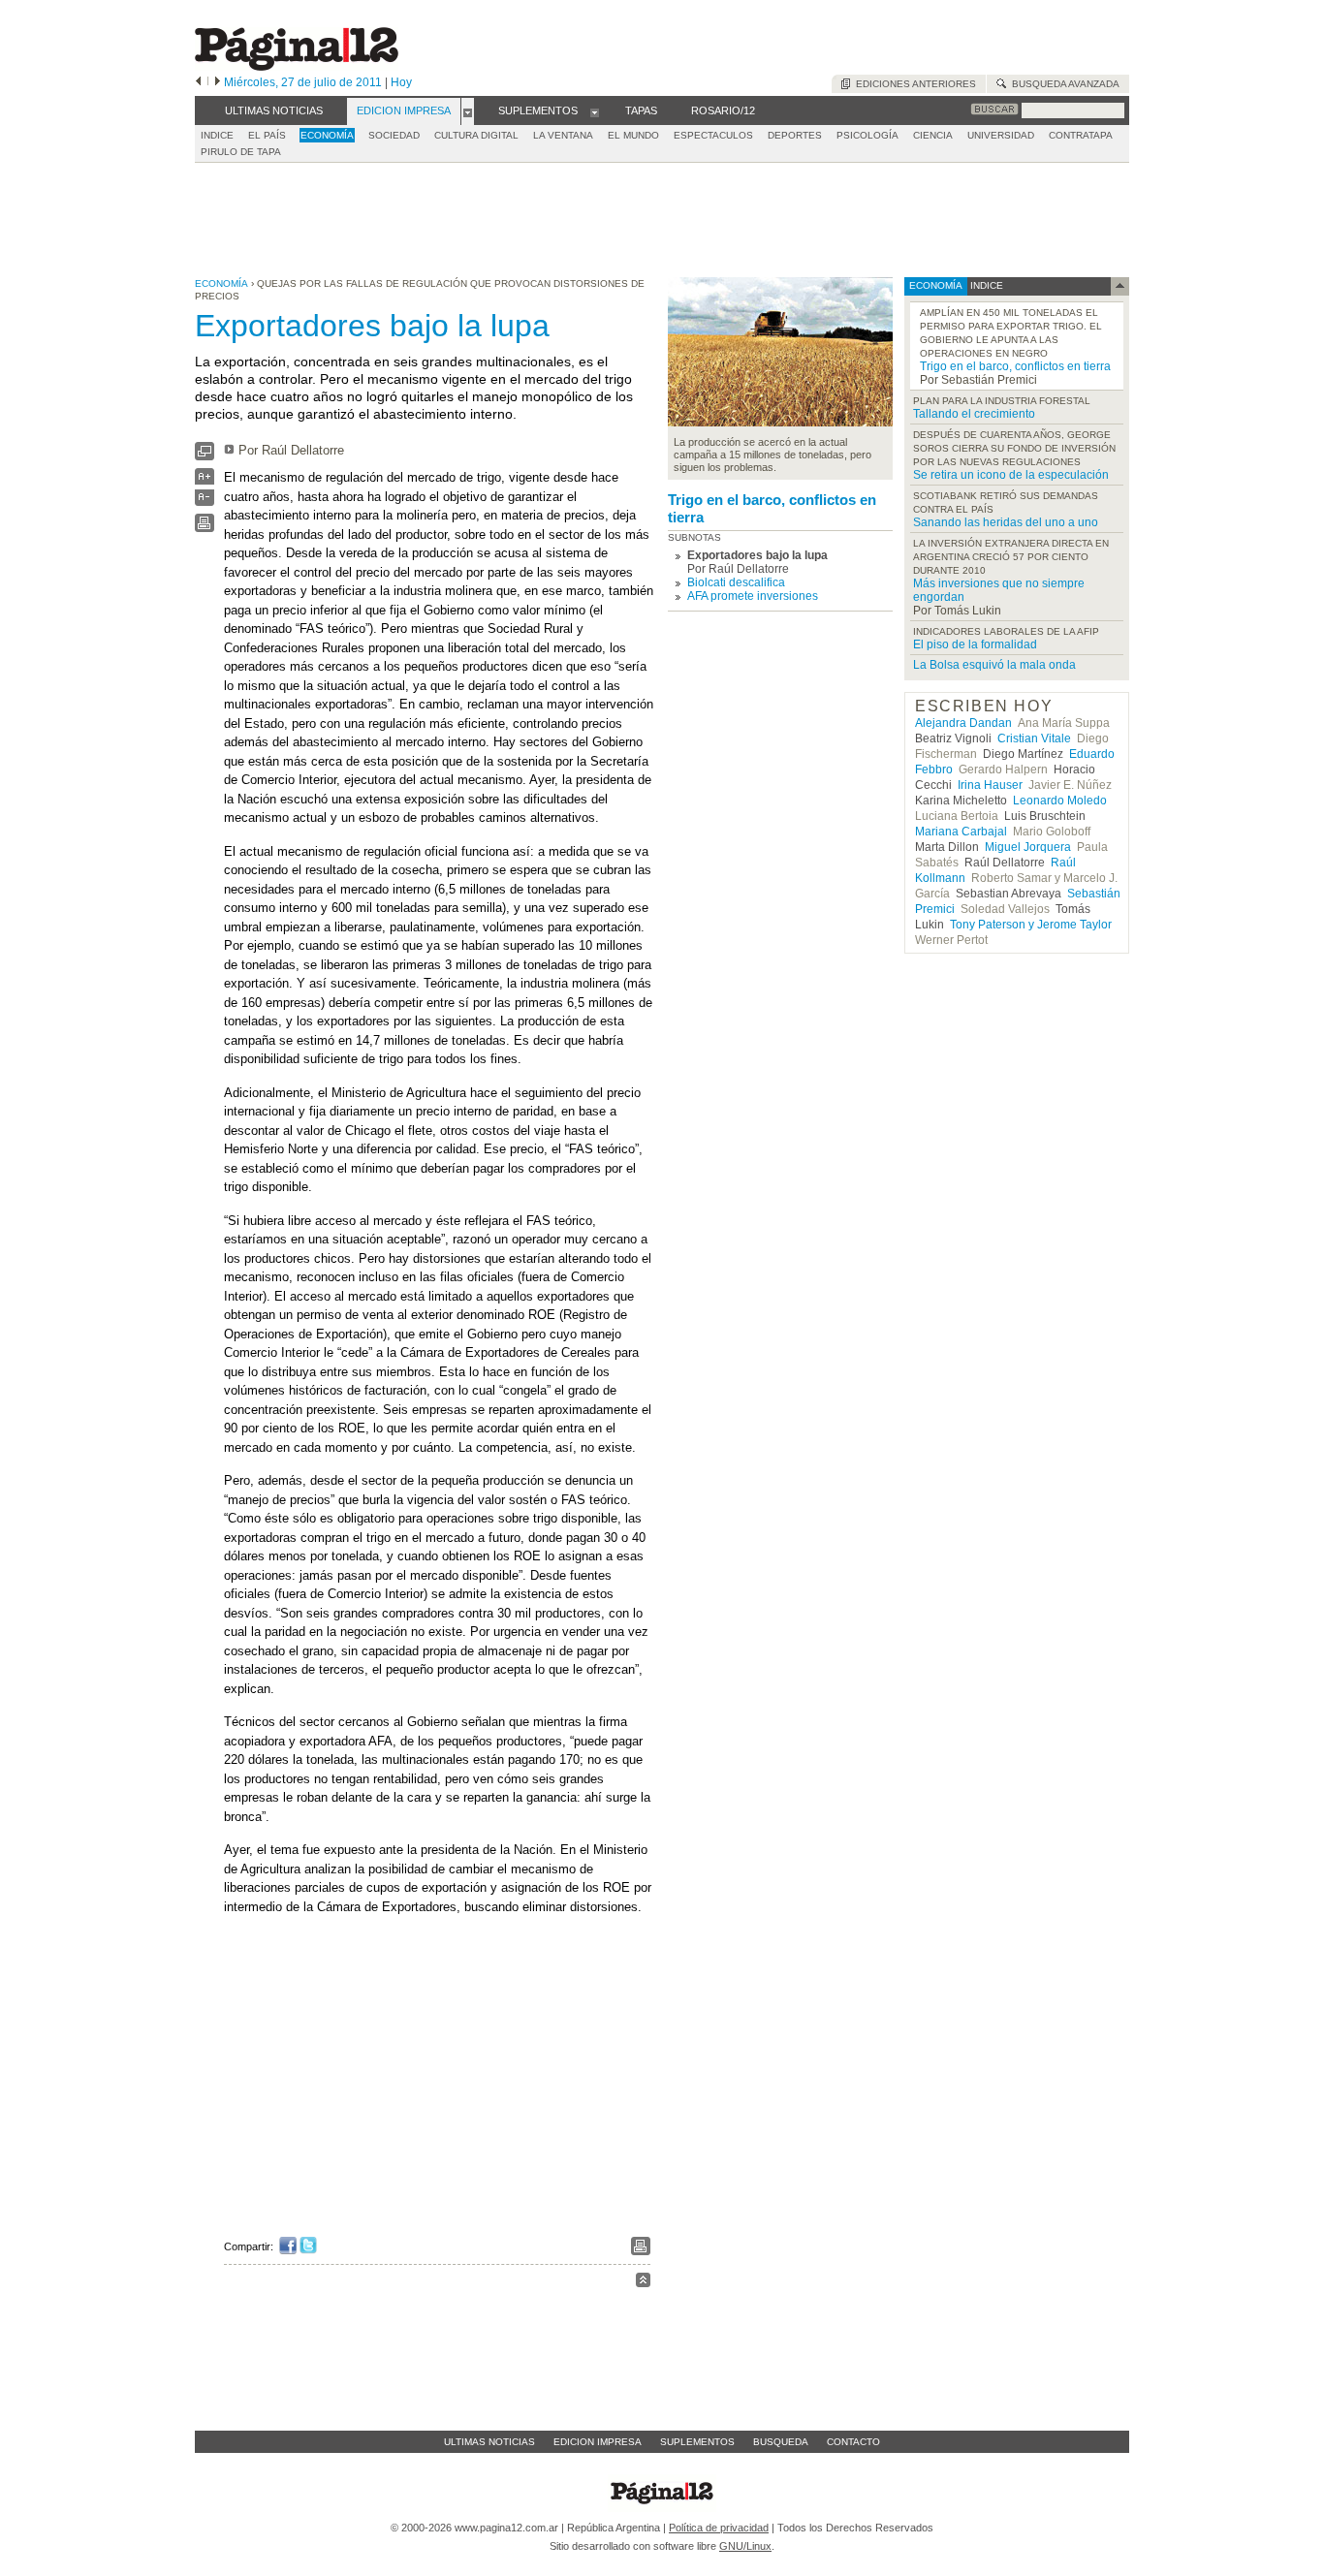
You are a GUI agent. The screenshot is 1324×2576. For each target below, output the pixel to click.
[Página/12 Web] (297, 66)
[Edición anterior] (198, 82)
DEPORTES (795, 135)
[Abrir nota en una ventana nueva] (205, 456)
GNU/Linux (745, 2546)
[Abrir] (468, 111)
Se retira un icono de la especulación (1011, 475)
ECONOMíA (327, 135)
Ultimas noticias (489, 2442)
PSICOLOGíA (867, 135)
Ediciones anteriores (913, 84)
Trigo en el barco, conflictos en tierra (772, 508)
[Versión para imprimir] (205, 528)
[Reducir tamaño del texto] (205, 502)
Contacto (853, 2442)
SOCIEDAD (394, 135)
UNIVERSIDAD (1001, 135)
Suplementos (697, 2442)
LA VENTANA (563, 135)
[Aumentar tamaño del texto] (205, 481)
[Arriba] (643, 2283)
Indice (217, 135)
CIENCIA (933, 135)
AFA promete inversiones (753, 596)
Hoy (401, 82)
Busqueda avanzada (1063, 84)
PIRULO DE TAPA (241, 152)
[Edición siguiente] (218, 82)
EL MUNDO (633, 135)
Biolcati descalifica (736, 582)
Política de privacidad (719, 2528)
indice (985, 285)
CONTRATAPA (1081, 135)
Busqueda (781, 2442)
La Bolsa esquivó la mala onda (994, 665)
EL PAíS (267, 135)
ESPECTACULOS (713, 135)
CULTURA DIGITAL (476, 135)
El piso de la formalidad (975, 644)
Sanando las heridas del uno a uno (1006, 522)
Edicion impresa (598, 2442)
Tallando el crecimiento (974, 414)
